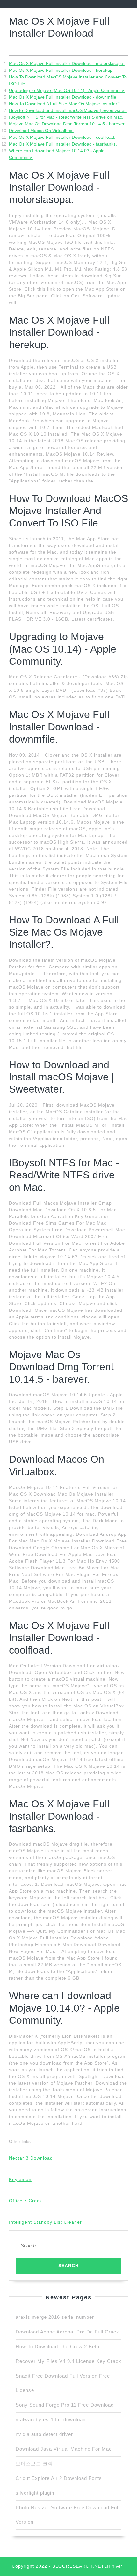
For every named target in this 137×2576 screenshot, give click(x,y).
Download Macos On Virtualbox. (41, 131)
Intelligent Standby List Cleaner (45, 2222)
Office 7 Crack (25, 2201)
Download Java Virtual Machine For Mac (64, 2449)
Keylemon (20, 2179)
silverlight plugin (35, 2493)
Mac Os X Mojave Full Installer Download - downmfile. (63, 97)
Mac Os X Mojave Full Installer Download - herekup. (61, 70)
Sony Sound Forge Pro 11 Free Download (65, 2405)
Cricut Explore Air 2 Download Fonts (59, 2478)
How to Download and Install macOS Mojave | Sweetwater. (68, 110)
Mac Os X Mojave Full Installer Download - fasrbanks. (63, 144)
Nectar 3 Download (31, 2158)
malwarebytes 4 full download (51, 2419)
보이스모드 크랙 (34, 2464)
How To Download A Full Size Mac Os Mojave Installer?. (65, 104)
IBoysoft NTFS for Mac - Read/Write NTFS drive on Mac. (66, 117)
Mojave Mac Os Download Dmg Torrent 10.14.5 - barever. (67, 124)
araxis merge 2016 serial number (55, 2317)
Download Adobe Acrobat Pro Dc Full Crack (67, 2332)
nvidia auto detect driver (44, 2434)
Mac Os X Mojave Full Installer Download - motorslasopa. (67, 63)
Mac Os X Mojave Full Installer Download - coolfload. (62, 137)
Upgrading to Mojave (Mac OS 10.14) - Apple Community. (67, 90)
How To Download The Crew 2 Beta (58, 2346)
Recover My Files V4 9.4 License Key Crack (68, 2361)
